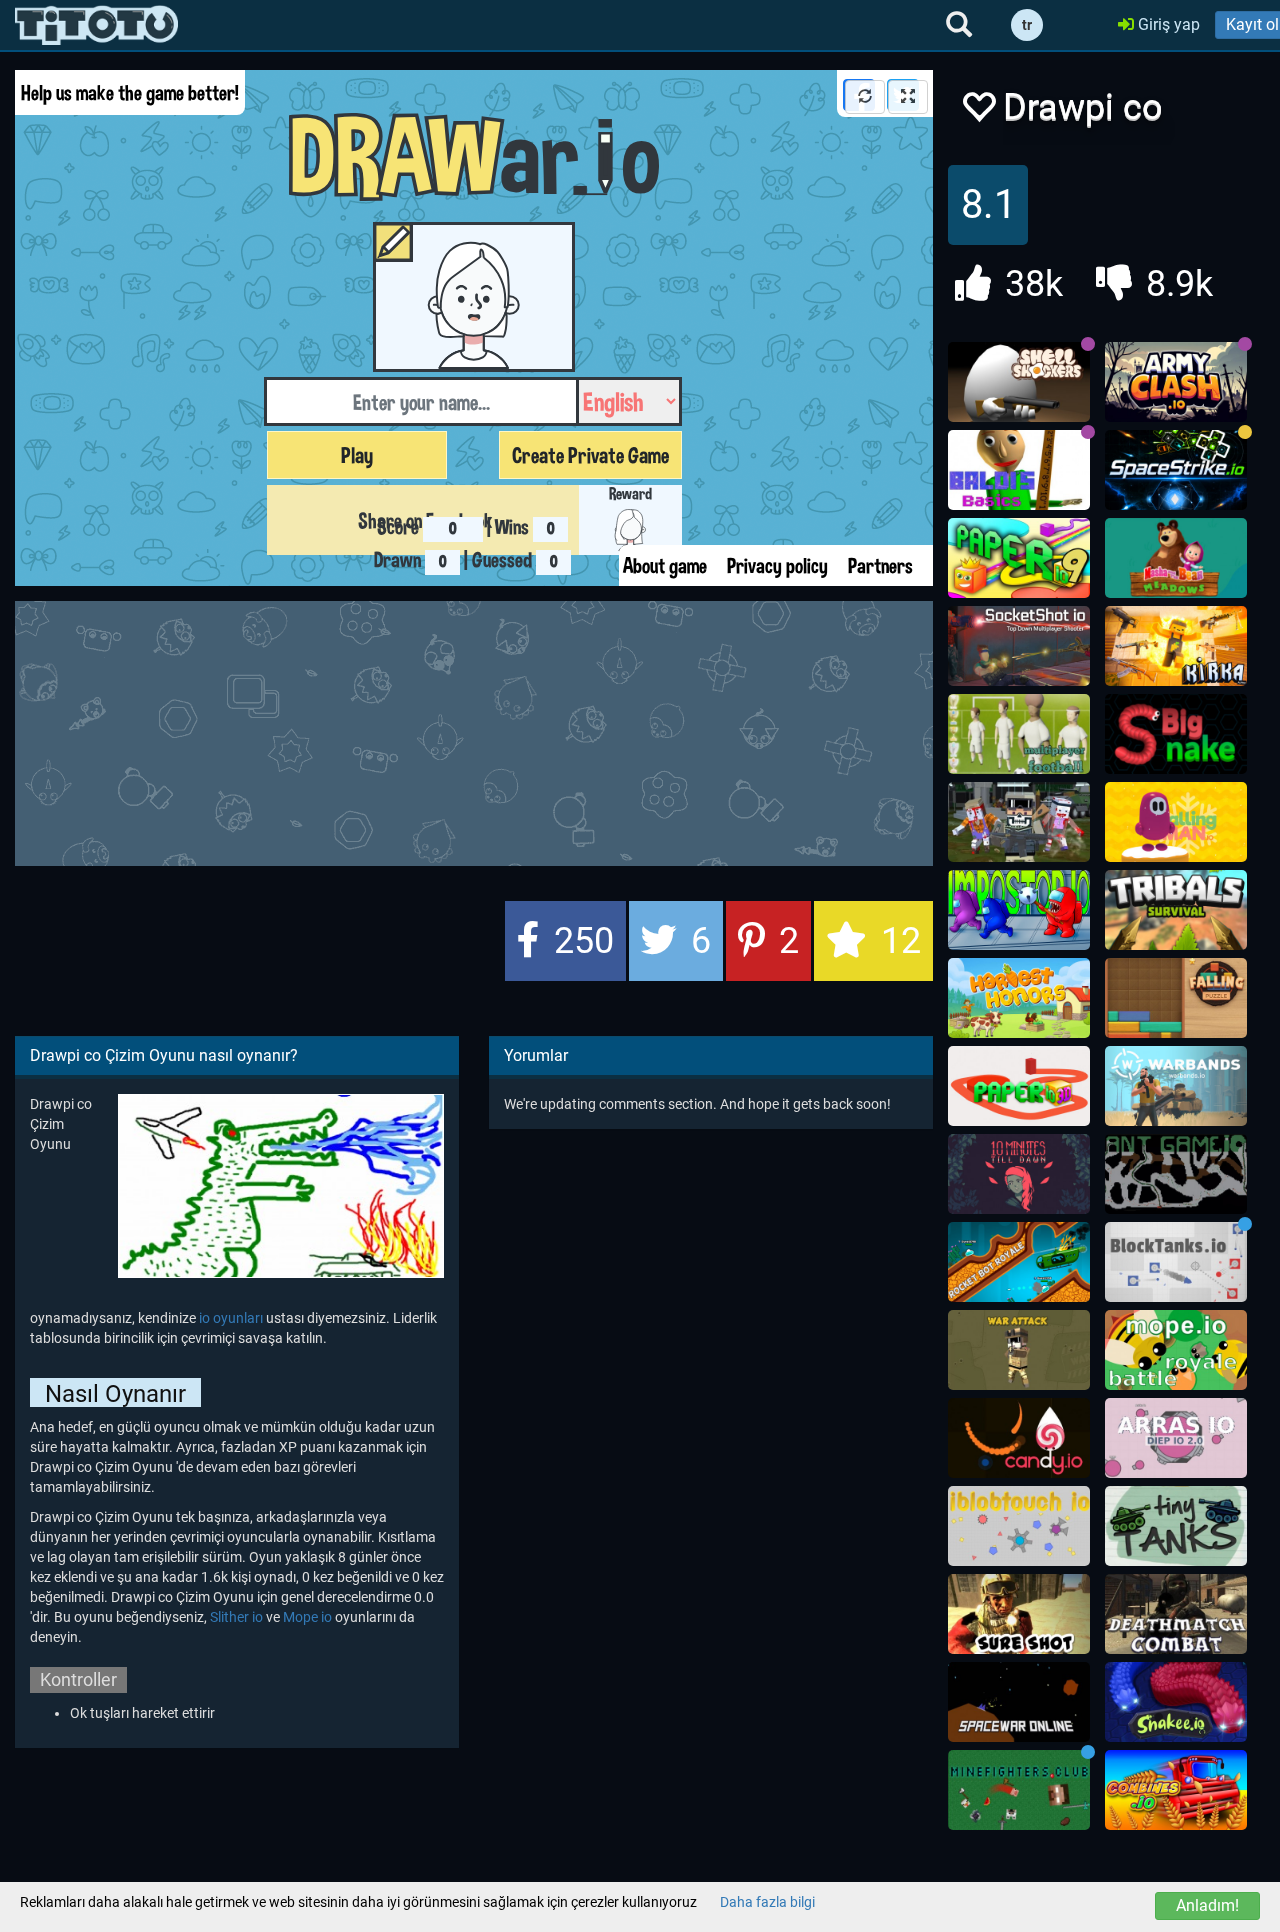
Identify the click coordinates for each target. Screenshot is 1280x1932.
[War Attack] (1019, 1350)
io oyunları (232, 1318)
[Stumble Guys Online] (1176, 558)
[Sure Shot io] (1019, 1614)
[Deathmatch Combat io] (1176, 1614)
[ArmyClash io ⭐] (1176, 382)
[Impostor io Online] (1019, 910)
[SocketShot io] (1019, 646)
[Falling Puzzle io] (1176, 998)
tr (1027, 25)
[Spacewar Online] (1019, 1702)
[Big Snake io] (1176, 734)
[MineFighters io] (1019, 1790)
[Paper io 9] (1019, 558)
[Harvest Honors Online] (1019, 998)
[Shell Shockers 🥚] (1019, 382)
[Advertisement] (500, 731)
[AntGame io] (1176, 1174)
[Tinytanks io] (1176, 1526)
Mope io (307, 1617)
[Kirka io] (1176, 646)
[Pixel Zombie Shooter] (1019, 822)
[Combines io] (1176, 1790)
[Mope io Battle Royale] (1176, 1350)
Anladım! (1207, 1905)
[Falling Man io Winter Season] (1176, 822)
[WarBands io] (1176, 1086)
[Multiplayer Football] (1019, 734)
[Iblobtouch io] (1019, 1526)
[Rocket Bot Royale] (1019, 1262)
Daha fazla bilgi (767, 1902)
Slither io (236, 1617)
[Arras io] (1176, 1438)
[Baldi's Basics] (1019, 470)
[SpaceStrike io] (1176, 470)
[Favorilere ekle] (978, 112)
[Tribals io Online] (1176, 910)
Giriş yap (1167, 24)
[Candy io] (1019, 1438)
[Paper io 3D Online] (1019, 1086)
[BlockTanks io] (1176, 1262)
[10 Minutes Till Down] (1019, 1174)
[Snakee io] (1176, 1702)
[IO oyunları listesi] (96, 25)
